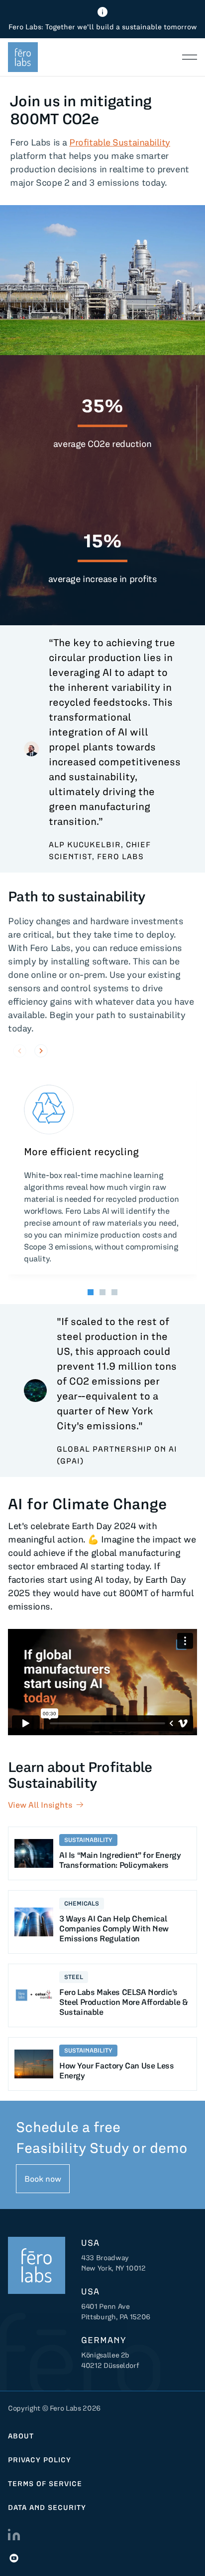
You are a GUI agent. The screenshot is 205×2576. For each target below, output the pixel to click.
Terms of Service (45, 2484)
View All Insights (40, 1805)
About (21, 2436)
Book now (43, 2179)
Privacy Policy (40, 2460)
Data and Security (47, 2507)
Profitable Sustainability (120, 142)
